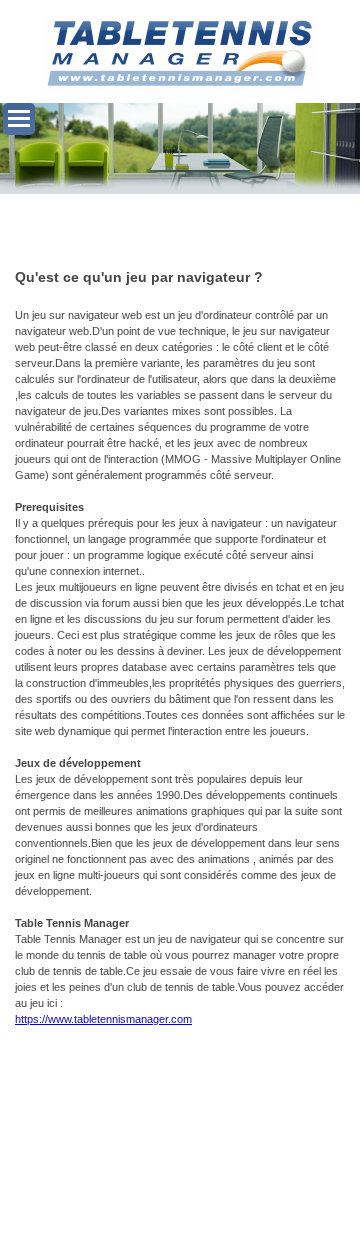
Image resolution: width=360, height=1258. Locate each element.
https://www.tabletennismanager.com (103, 1019)
